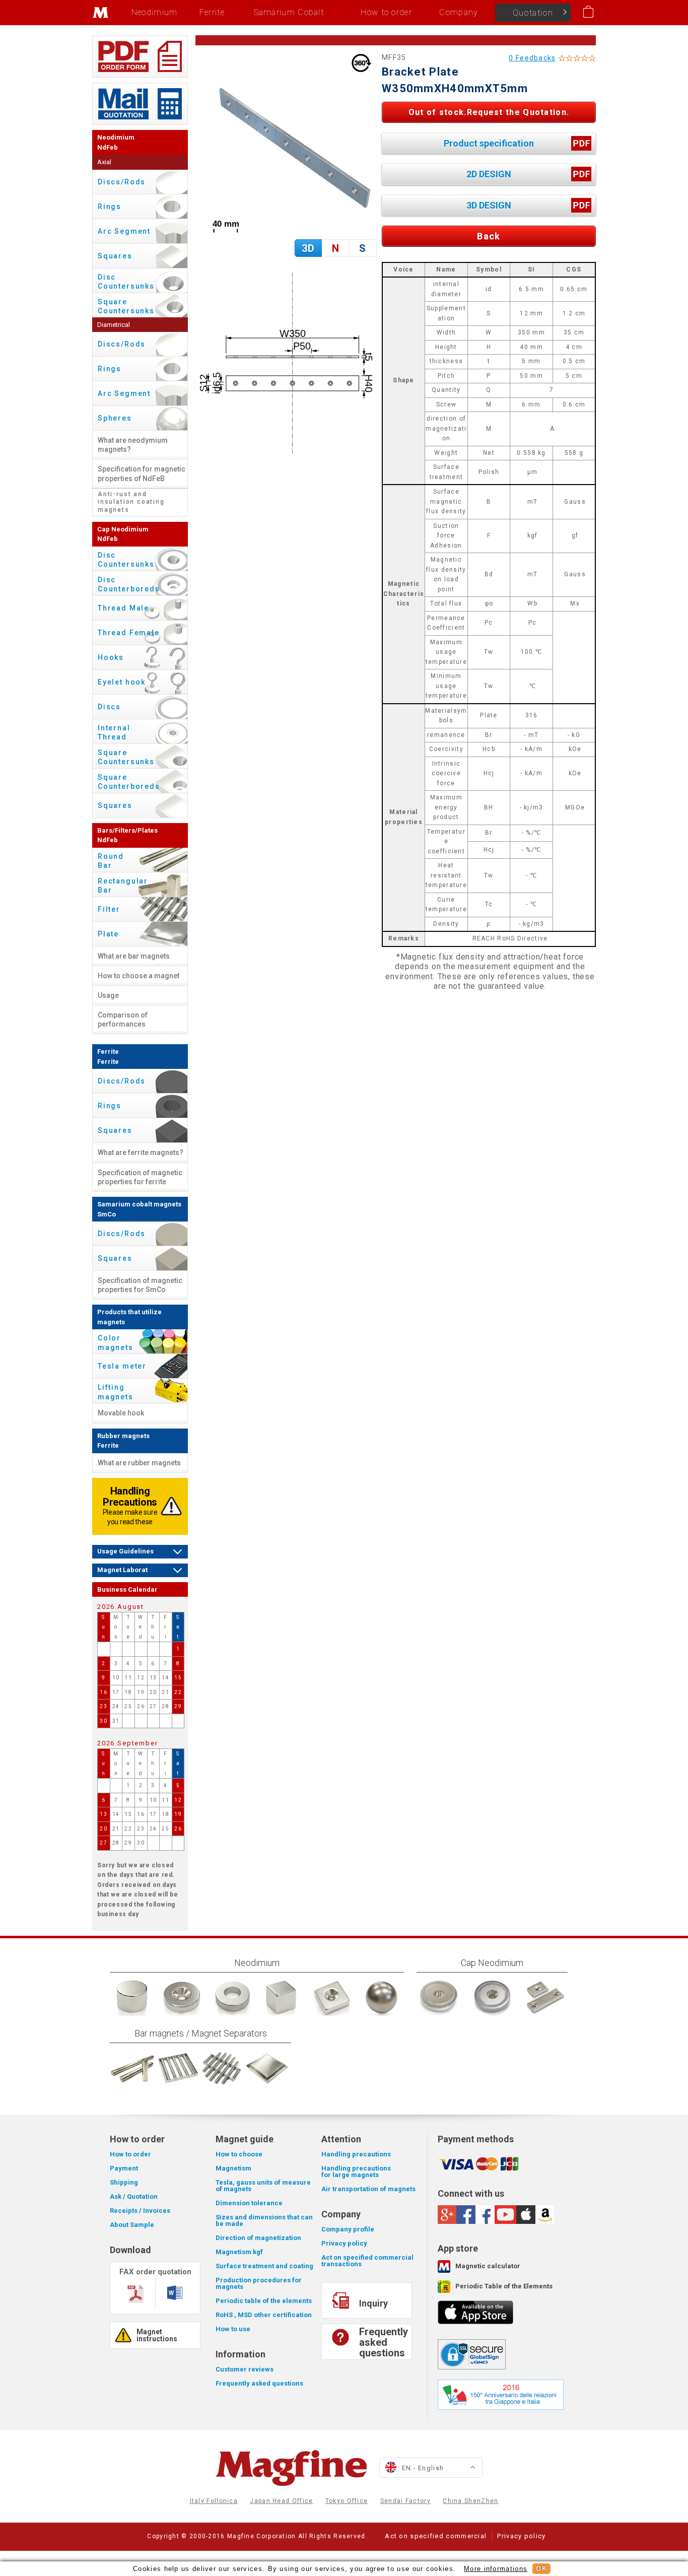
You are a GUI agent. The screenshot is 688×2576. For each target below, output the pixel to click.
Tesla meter (122, 1366)
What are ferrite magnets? (141, 1153)
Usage (108, 995)
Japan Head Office (281, 2501)
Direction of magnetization (258, 2238)
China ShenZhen (470, 2501)
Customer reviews (245, 2369)
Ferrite (212, 12)
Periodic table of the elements (264, 2301)
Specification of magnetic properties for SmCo (140, 1285)
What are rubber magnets (139, 1463)
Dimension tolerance (249, 2203)
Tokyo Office (347, 2501)
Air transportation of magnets (368, 2189)
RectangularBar (123, 886)
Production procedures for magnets (259, 2283)
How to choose (239, 2154)
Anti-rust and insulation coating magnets (131, 502)
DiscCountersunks (126, 282)
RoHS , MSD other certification (264, 2315)
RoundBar (111, 861)
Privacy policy (344, 2243)
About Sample (132, 2225)
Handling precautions (356, 2154)
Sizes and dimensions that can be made (264, 2220)
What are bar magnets (134, 956)
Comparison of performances (123, 1020)
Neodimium (155, 12)
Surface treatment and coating (264, 2266)
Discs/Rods (122, 182)
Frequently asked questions (259, 2383)
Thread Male (123, 608)
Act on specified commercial (436, 2536)
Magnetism (233, 2168)
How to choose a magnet (139, 976)
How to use (233, 2329)
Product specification (489, 143)
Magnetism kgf (239, 2252)
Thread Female (129, 633)
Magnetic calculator (488, 2266)
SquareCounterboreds (129, 782)
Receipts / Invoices (140, 2211)
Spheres (115, 418)
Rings (110, 207)
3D (308, 248)
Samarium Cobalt (289, 12)
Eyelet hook (122, 682)
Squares (115, 256)
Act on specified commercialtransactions (367, 2261)
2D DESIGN (489, 174)
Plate (108, 934)
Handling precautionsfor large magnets (356, 2172)
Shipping (124, 2182)
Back (489, 236)
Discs (109, 707)
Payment (124, 2168)
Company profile (348, 2229)
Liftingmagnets (116, 1392)
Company (459, 12)
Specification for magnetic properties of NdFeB (142, 473)
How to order (386, 12)
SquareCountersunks (126, 306)
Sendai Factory (405, 2501)
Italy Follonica (214, 2501)
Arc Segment (124, 231)
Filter (109, 909)
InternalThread (114, 732)
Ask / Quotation (134, 2196)
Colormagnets (116, 1342)
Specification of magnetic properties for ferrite (140, 1177)
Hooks (111, 657)
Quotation (533, 13)
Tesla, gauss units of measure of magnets (263, 2186)
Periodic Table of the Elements (504, 2286)
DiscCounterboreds (129, 584)
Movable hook (121, 1413)
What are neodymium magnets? (133, 445)
